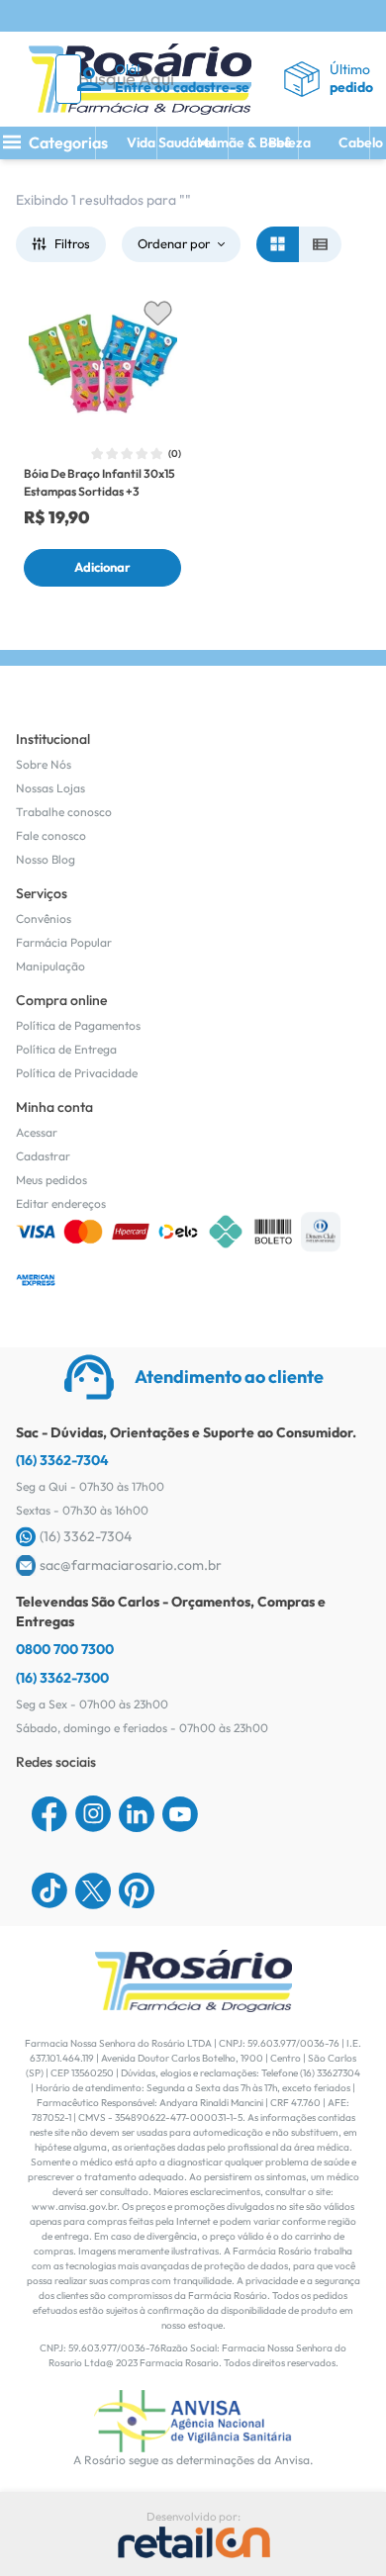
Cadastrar (43, 1156)
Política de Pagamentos (78, 1025)
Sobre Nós (44, 764)
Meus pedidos (51, 1180)
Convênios (44, 919)
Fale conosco (51, 835)
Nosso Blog (46, 859)
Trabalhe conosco (64, 812)
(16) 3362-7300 (62, 1678)
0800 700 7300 (65, 1649)
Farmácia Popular (64, 942)
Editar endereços (61, 1203)
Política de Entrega (66, 1049)
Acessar (37, 1132)
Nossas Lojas (50, 788)
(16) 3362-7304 (62, 1460)
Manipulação (50, 966)
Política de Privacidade (77, 1073)
